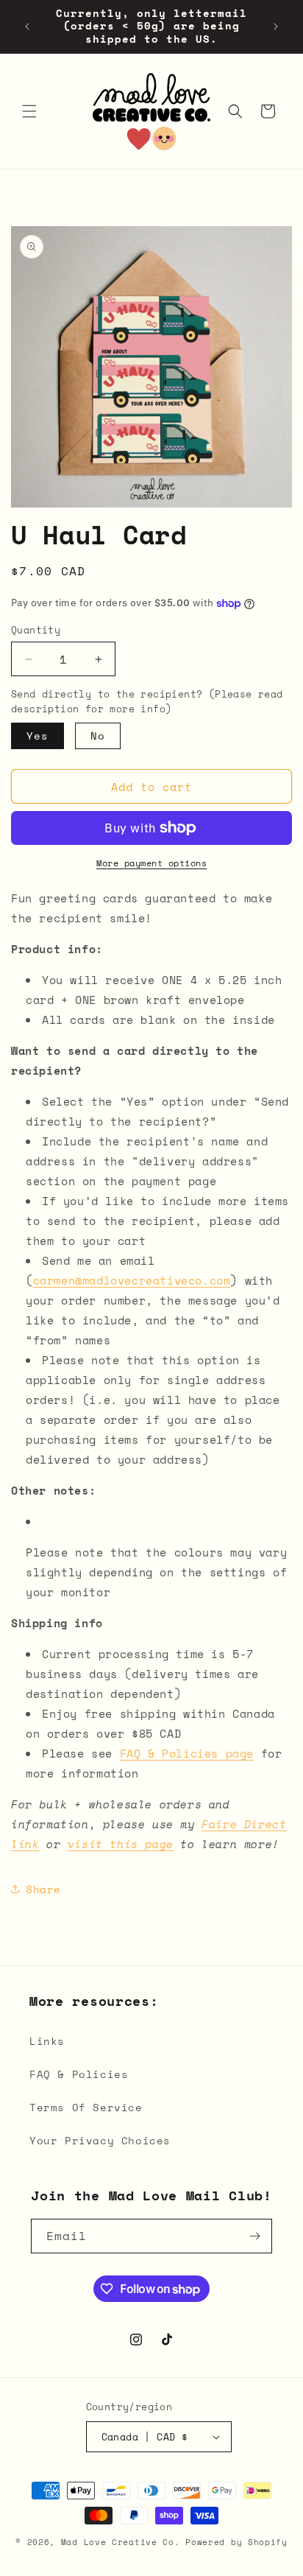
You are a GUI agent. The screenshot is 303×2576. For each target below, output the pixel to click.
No (98, 736)
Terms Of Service (86, 2107)
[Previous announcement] (27, 27)
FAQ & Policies (79, 2074)
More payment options (151, 863)
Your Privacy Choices (100, 2140)
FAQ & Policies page (187, 1753)
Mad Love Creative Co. (123, 2542)
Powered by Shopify (236, 2542)
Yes (38, 736)
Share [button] (43, 1889)
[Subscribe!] (255, 2236)
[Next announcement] (276, 27)
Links (47, 2041)
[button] (29, 111)
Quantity (36, 630)
